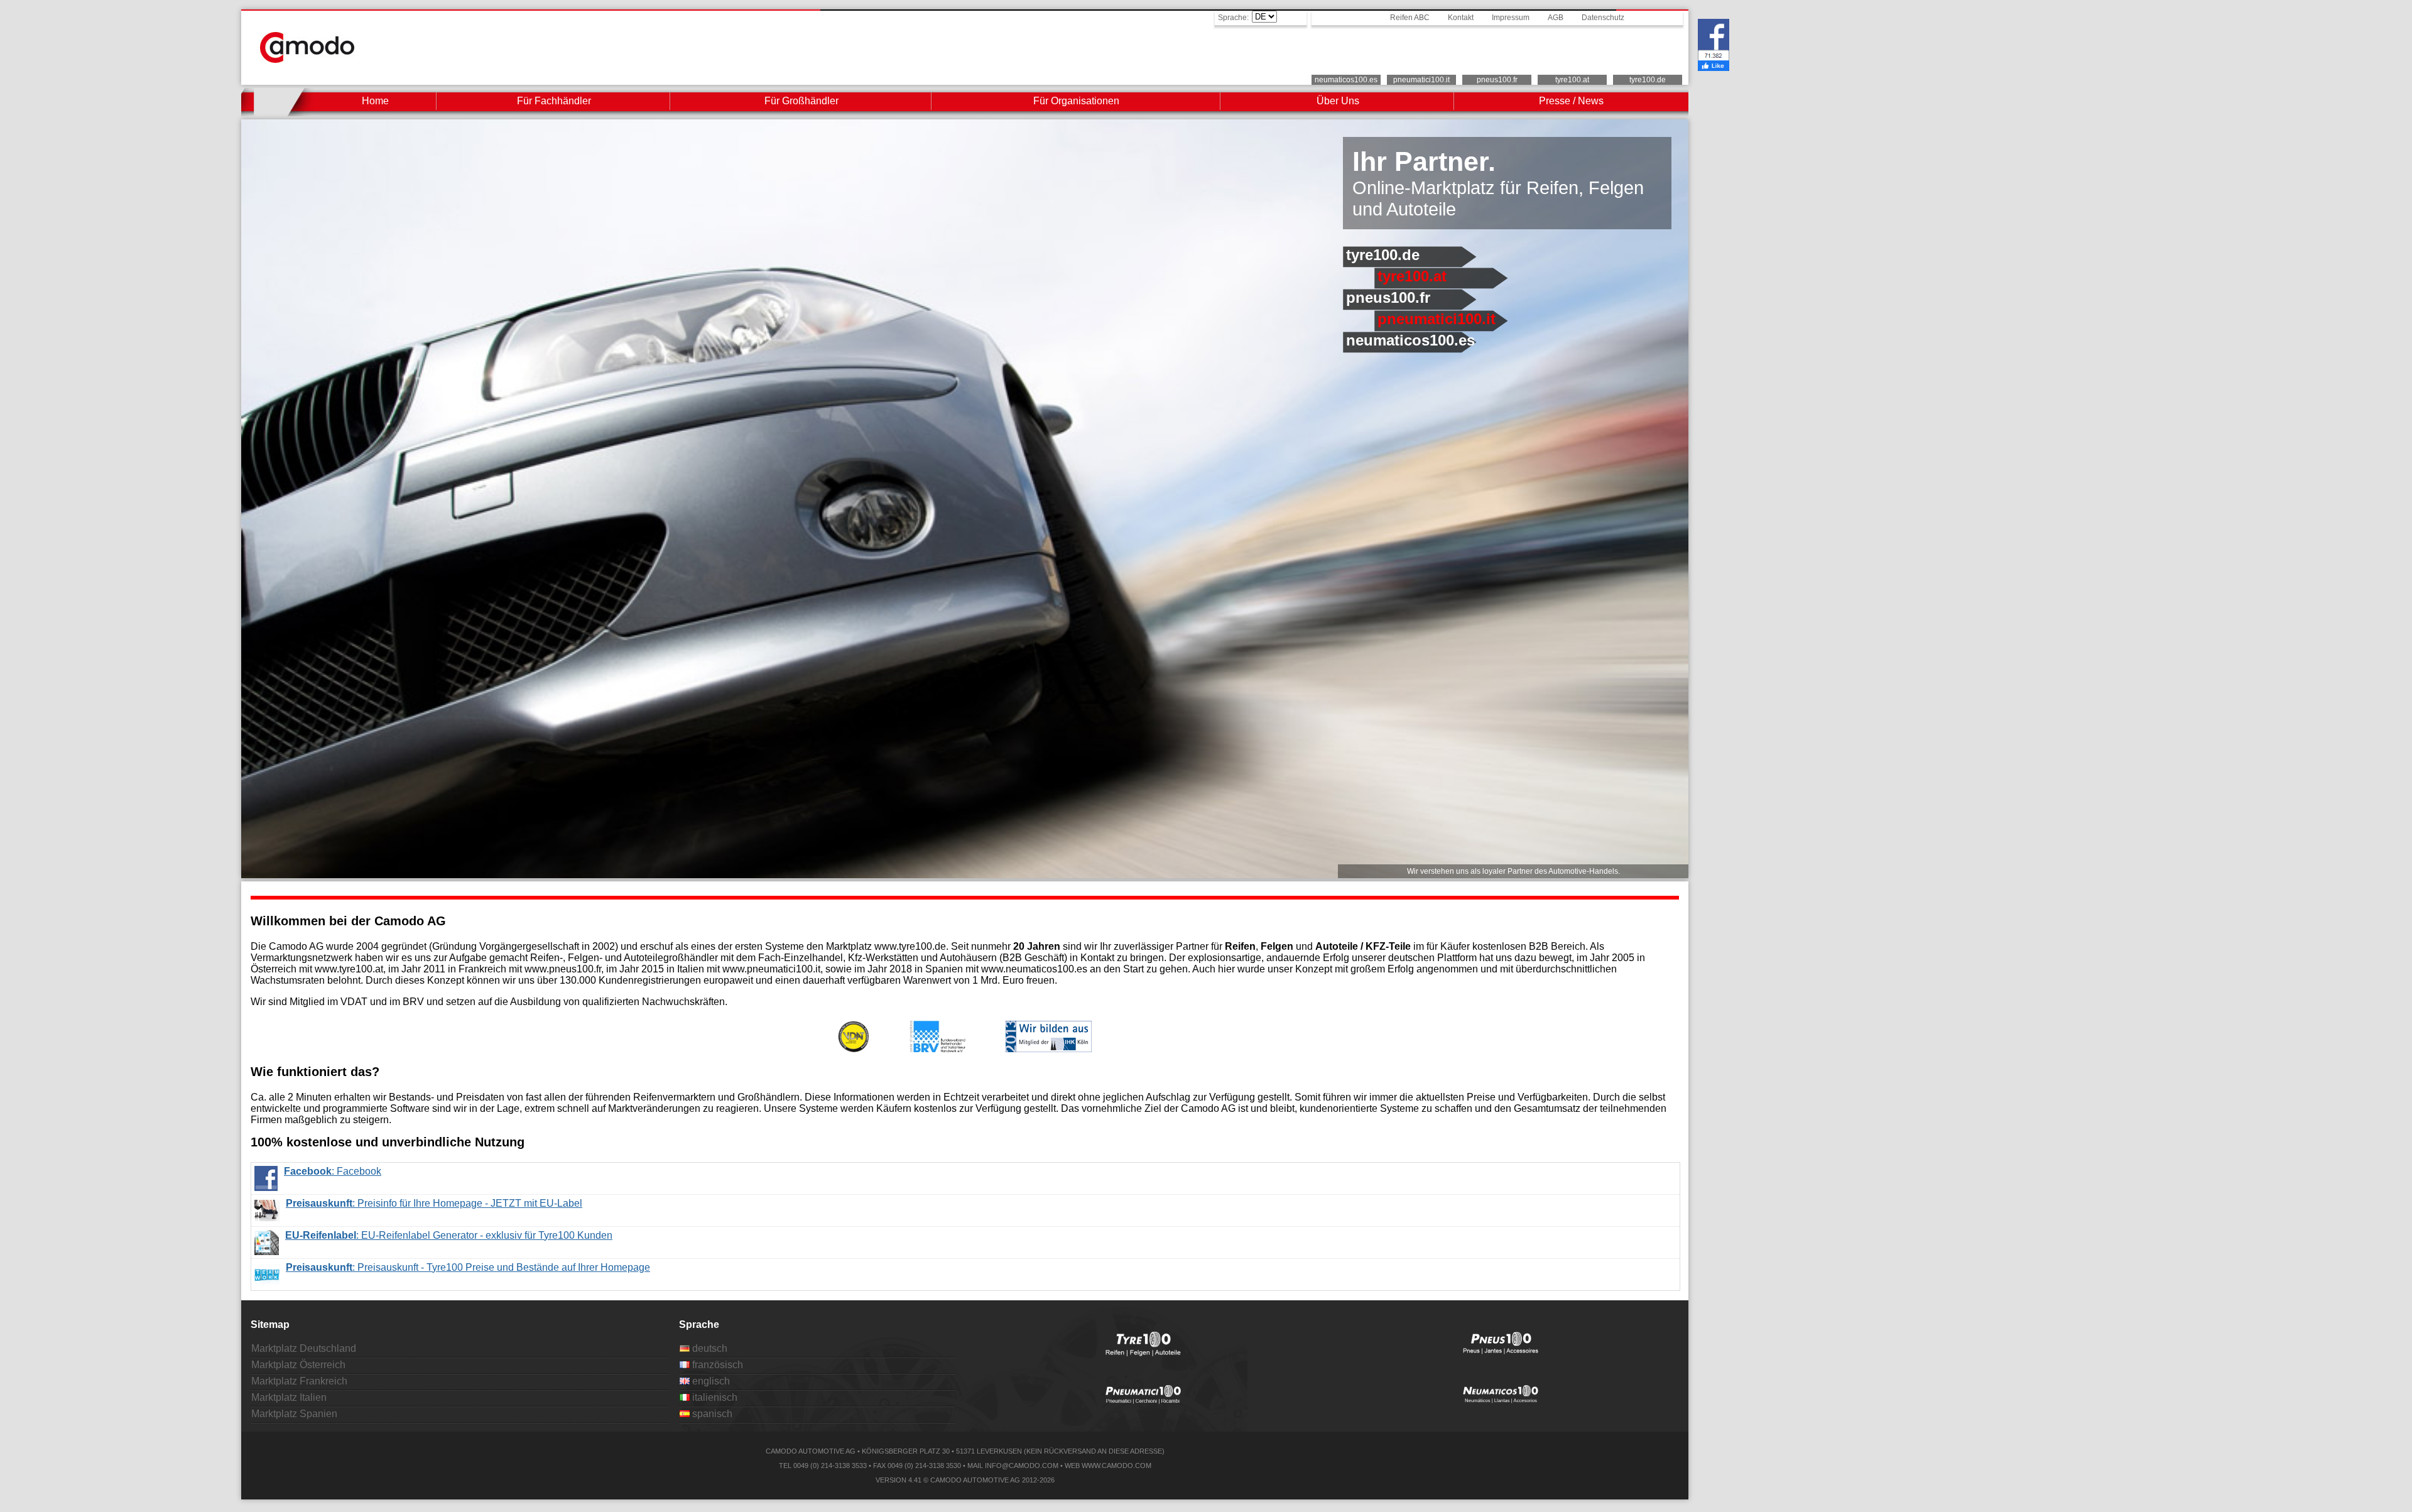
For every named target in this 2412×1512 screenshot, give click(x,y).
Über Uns (1338, 101)
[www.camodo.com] (307, 59)
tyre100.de (1648, 80)
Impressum (1511, 18)
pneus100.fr (1497, 80)
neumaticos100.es (1346, 80)
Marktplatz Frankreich (299, 1381)
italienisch (714, 1397)
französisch (716, 1365)
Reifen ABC (1410, 18)
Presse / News (1571, 101)
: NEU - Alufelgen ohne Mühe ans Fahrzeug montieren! (424, 1267)
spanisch (711, 1414)
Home (375, 101)
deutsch (709, 1348)
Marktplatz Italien (289, 1397)
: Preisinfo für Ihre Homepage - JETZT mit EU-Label (434, 1171)
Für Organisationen (1076, 101)
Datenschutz (1603, 18)
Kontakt (1461, 18)
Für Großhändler (801, 101)
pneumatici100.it (1421, 80)
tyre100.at (1572, 80)
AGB (1556, 18)
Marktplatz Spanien (294, 1414)
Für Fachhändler (554, 101)
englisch (710, 1381)
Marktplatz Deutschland (304, 1348)
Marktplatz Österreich (298, 1365)
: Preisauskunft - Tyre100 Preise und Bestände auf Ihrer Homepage (468, 1235)
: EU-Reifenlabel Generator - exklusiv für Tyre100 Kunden (449, 1203)
